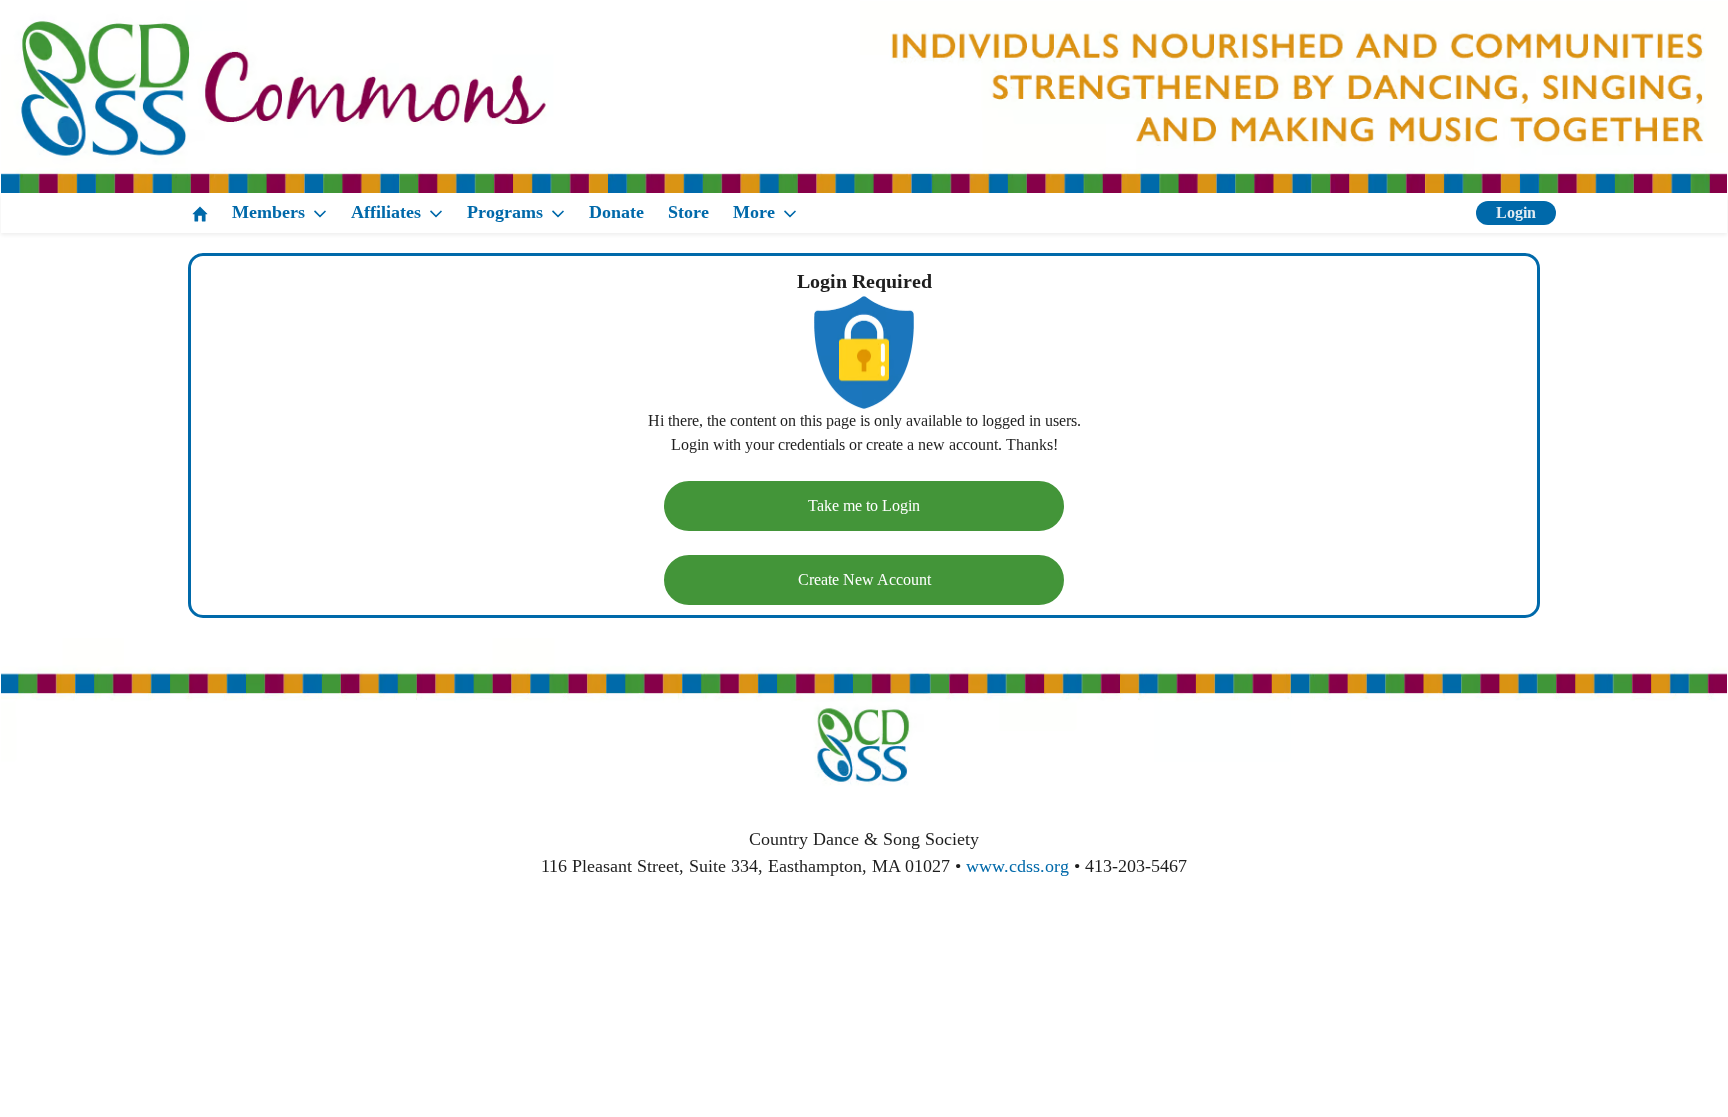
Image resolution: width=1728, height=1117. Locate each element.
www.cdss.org (1017, 866)
